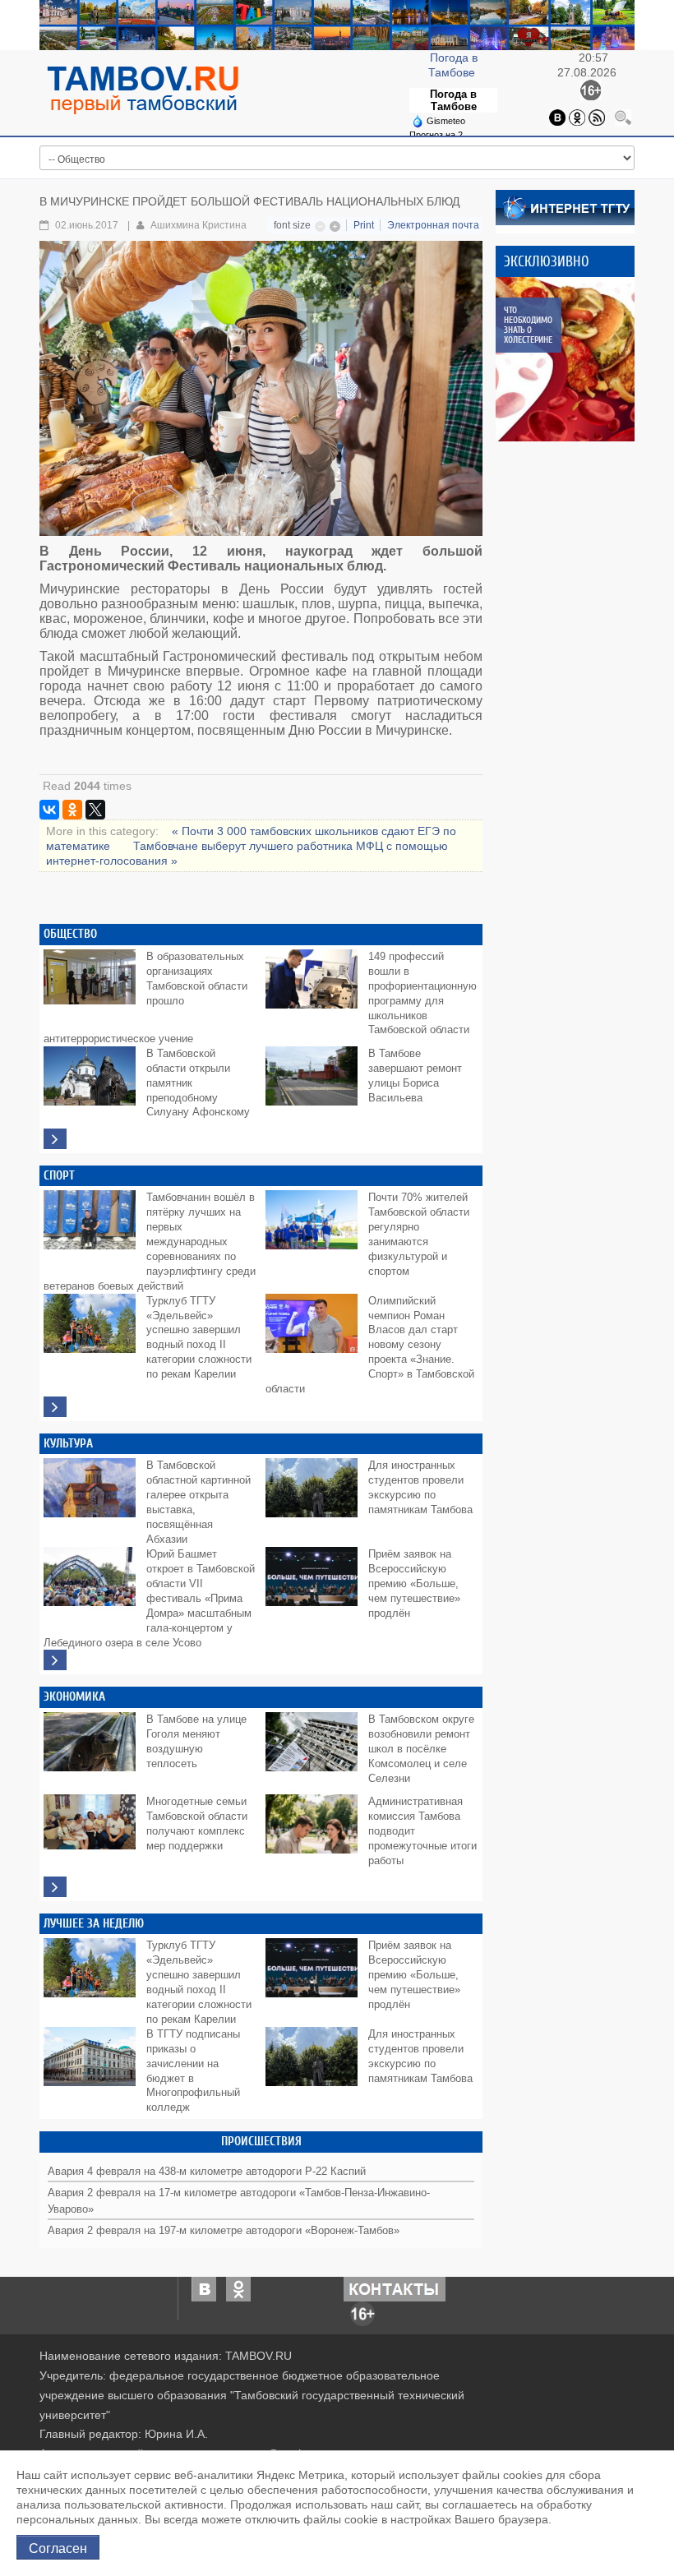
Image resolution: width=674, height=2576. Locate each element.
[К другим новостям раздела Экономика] (55, 1887)
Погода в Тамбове (453, 100)
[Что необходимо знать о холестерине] (578, 359)
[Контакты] (395, 2287)
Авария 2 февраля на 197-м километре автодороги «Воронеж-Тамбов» (224, 2231)
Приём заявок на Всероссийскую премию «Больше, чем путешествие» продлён (414, 1584)
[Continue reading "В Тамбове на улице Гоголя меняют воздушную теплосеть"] (93, 1749)
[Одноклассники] (577, 116)
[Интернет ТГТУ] (565, 206)
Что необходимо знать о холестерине (528, 325)
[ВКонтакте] (49, 810)
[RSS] (597, 116)
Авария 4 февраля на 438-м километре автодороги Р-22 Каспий (207, 2172)
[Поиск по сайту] (623, 116)
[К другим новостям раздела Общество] (55, 1139)
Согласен (58, 2547)
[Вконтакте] (557, 116)
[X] (95, 810)
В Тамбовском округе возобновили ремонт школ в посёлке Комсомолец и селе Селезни (421, 1749)
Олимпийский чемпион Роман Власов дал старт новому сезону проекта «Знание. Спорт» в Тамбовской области (370, 1346)
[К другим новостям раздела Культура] (55, 1660)
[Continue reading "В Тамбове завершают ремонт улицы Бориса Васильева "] (315, 1083)
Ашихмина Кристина (199, 225)
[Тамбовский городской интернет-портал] (142, 90)
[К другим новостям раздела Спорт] (55, 1407)
